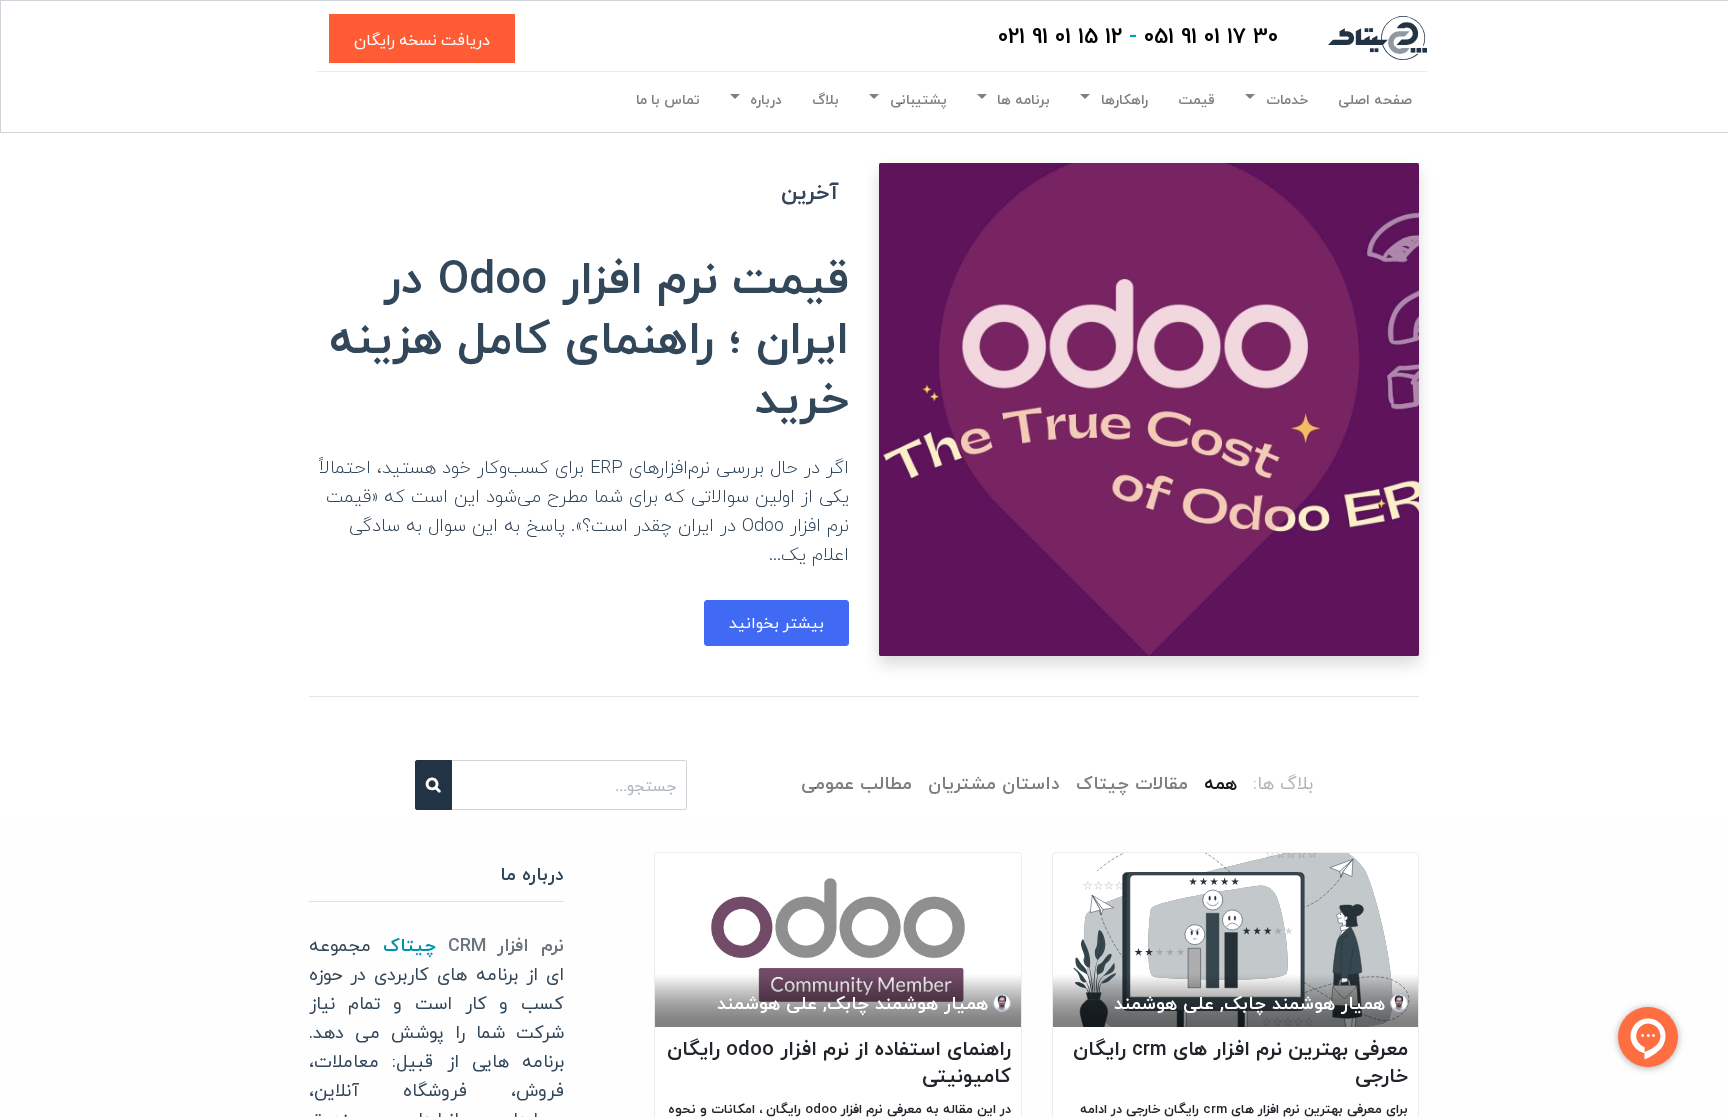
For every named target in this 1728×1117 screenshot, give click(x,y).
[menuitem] (1375, 100)
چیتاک (409, 946)
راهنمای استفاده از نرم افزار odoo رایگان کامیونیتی (839, 1064)
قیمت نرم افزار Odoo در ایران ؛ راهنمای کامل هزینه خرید (589, 341)
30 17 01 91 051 (1211, 37)
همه (1220, 784)
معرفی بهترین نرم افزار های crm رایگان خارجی (1240, 1064)
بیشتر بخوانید (776, 622)
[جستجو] (433, 785)
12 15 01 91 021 (1060, 37)
